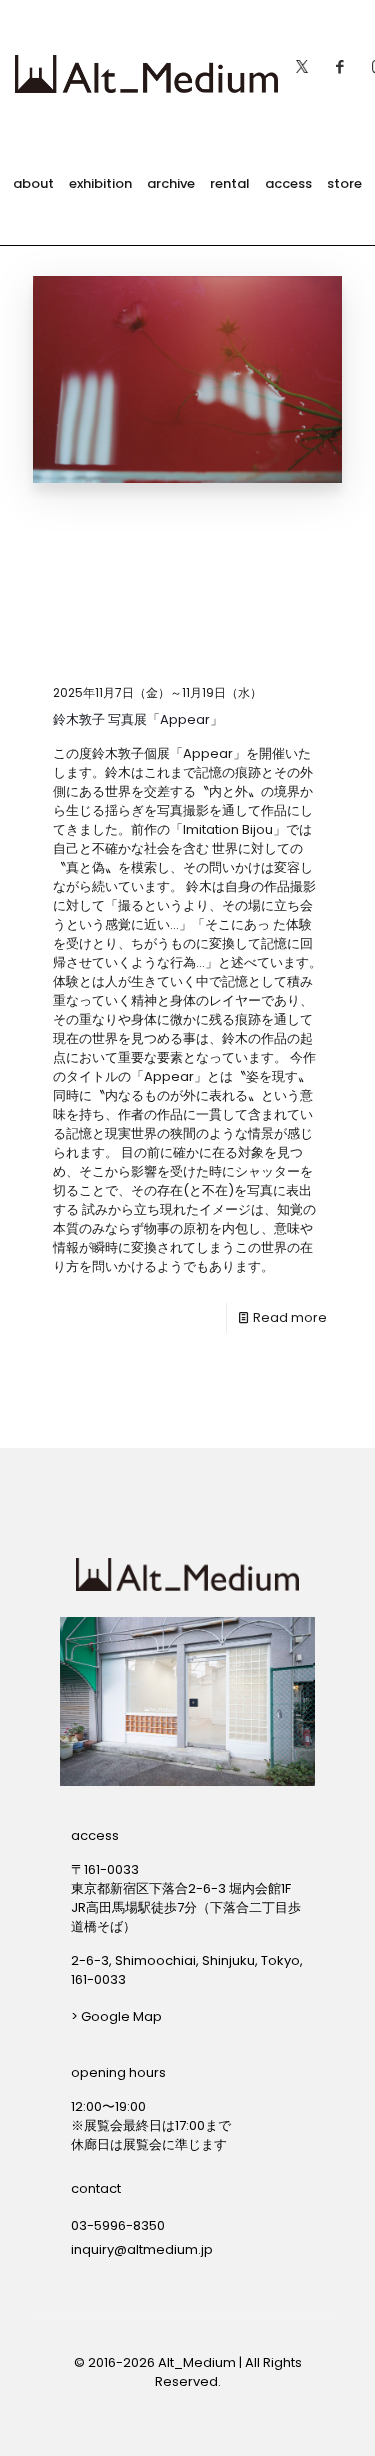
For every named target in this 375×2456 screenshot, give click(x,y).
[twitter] (302, 61)
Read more (290, 1317)
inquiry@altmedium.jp (142, 2249)
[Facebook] (340, 61)
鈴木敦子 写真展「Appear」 (138, 719)
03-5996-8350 (118, 2225)
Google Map (121, 2016)
